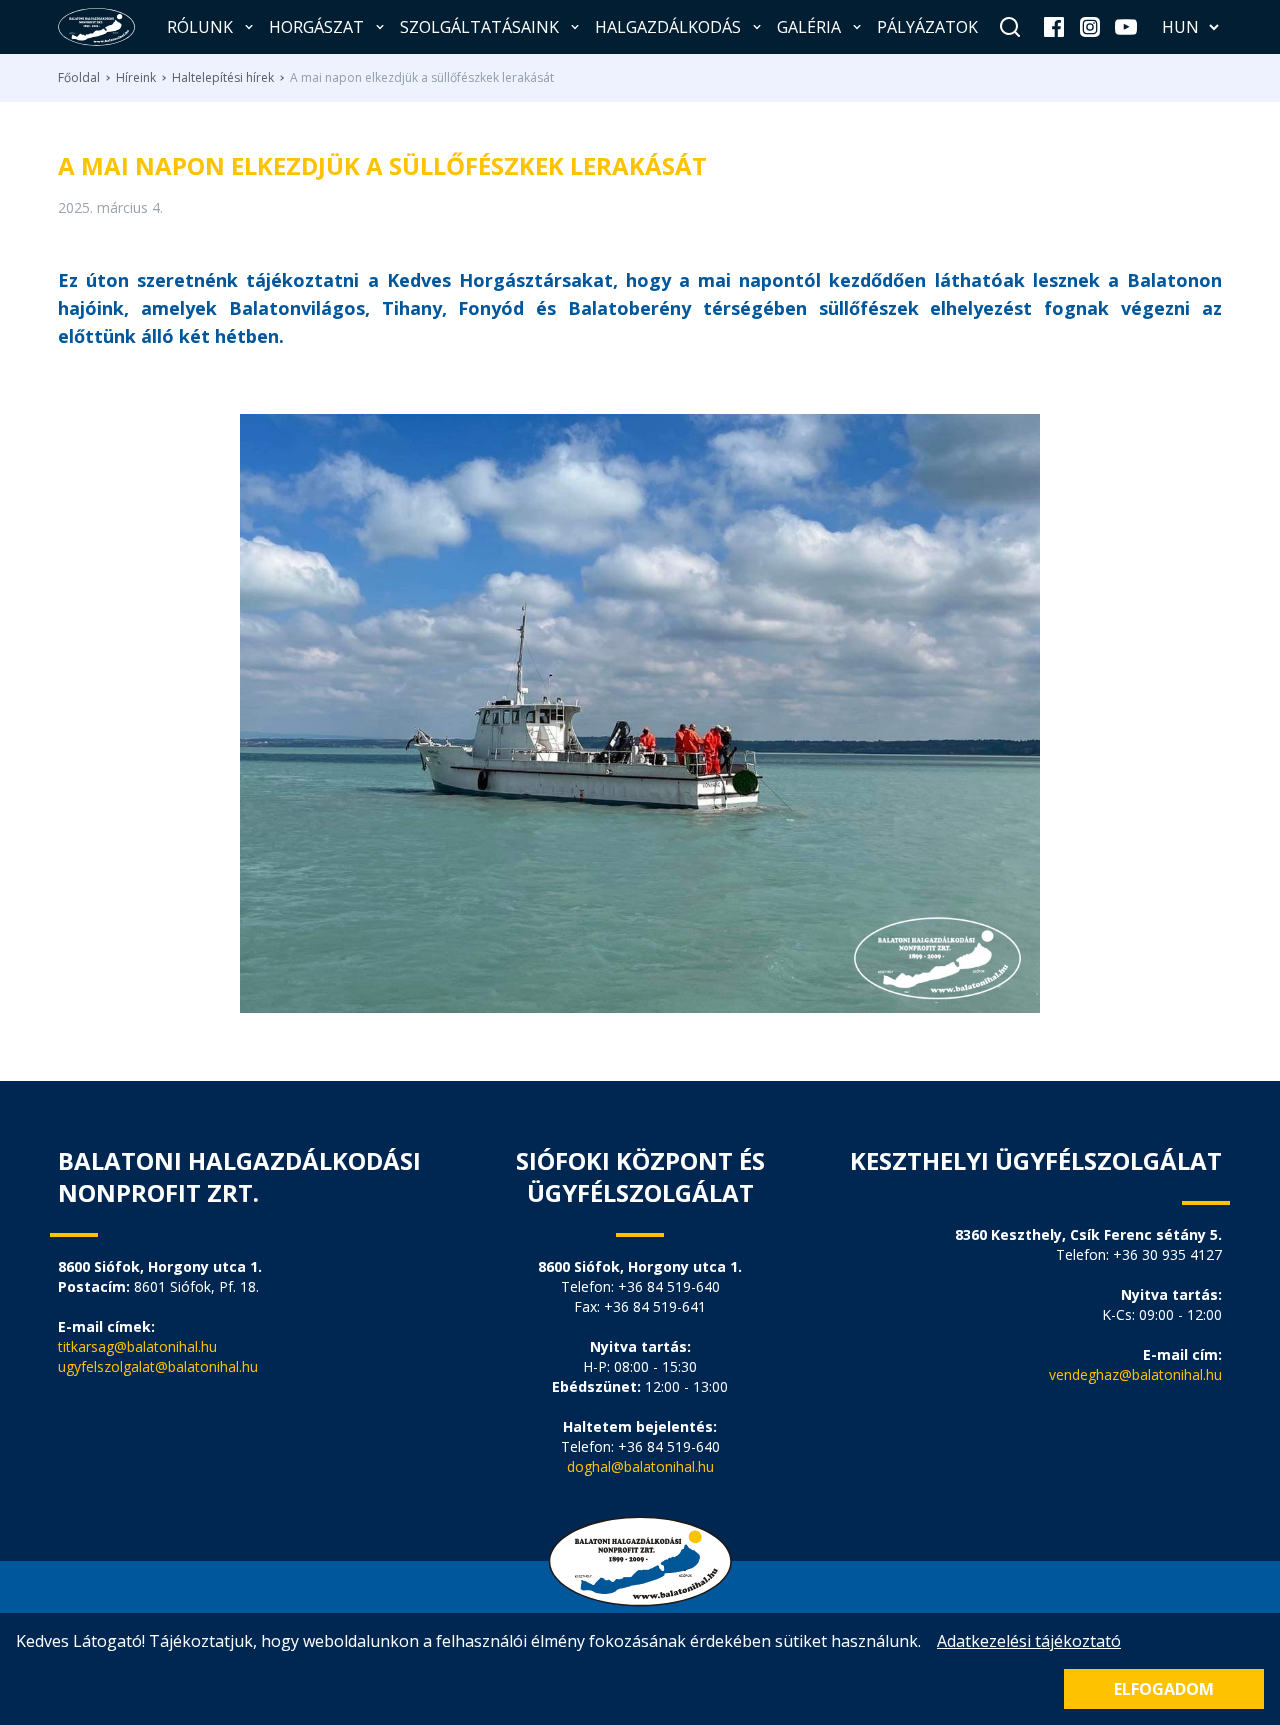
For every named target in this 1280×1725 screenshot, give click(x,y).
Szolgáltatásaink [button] (479, 27)
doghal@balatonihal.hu (640, 1466)
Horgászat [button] (316, 27)
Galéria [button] (809, 27)
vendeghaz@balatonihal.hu (1135, 1374)
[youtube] (1126, 27)
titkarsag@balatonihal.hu (137, 1346)
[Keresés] (1010, 27)
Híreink (136, 78)
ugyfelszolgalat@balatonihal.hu (158, 1366)
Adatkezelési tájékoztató (1029, 1641)
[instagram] (1090, 27)
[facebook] (1054, 27)
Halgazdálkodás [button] (668, 27)
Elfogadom (1164, 1689)
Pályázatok (927, 27)
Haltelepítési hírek (223, 78)
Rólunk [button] (200, 27)
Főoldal (79, 78)
